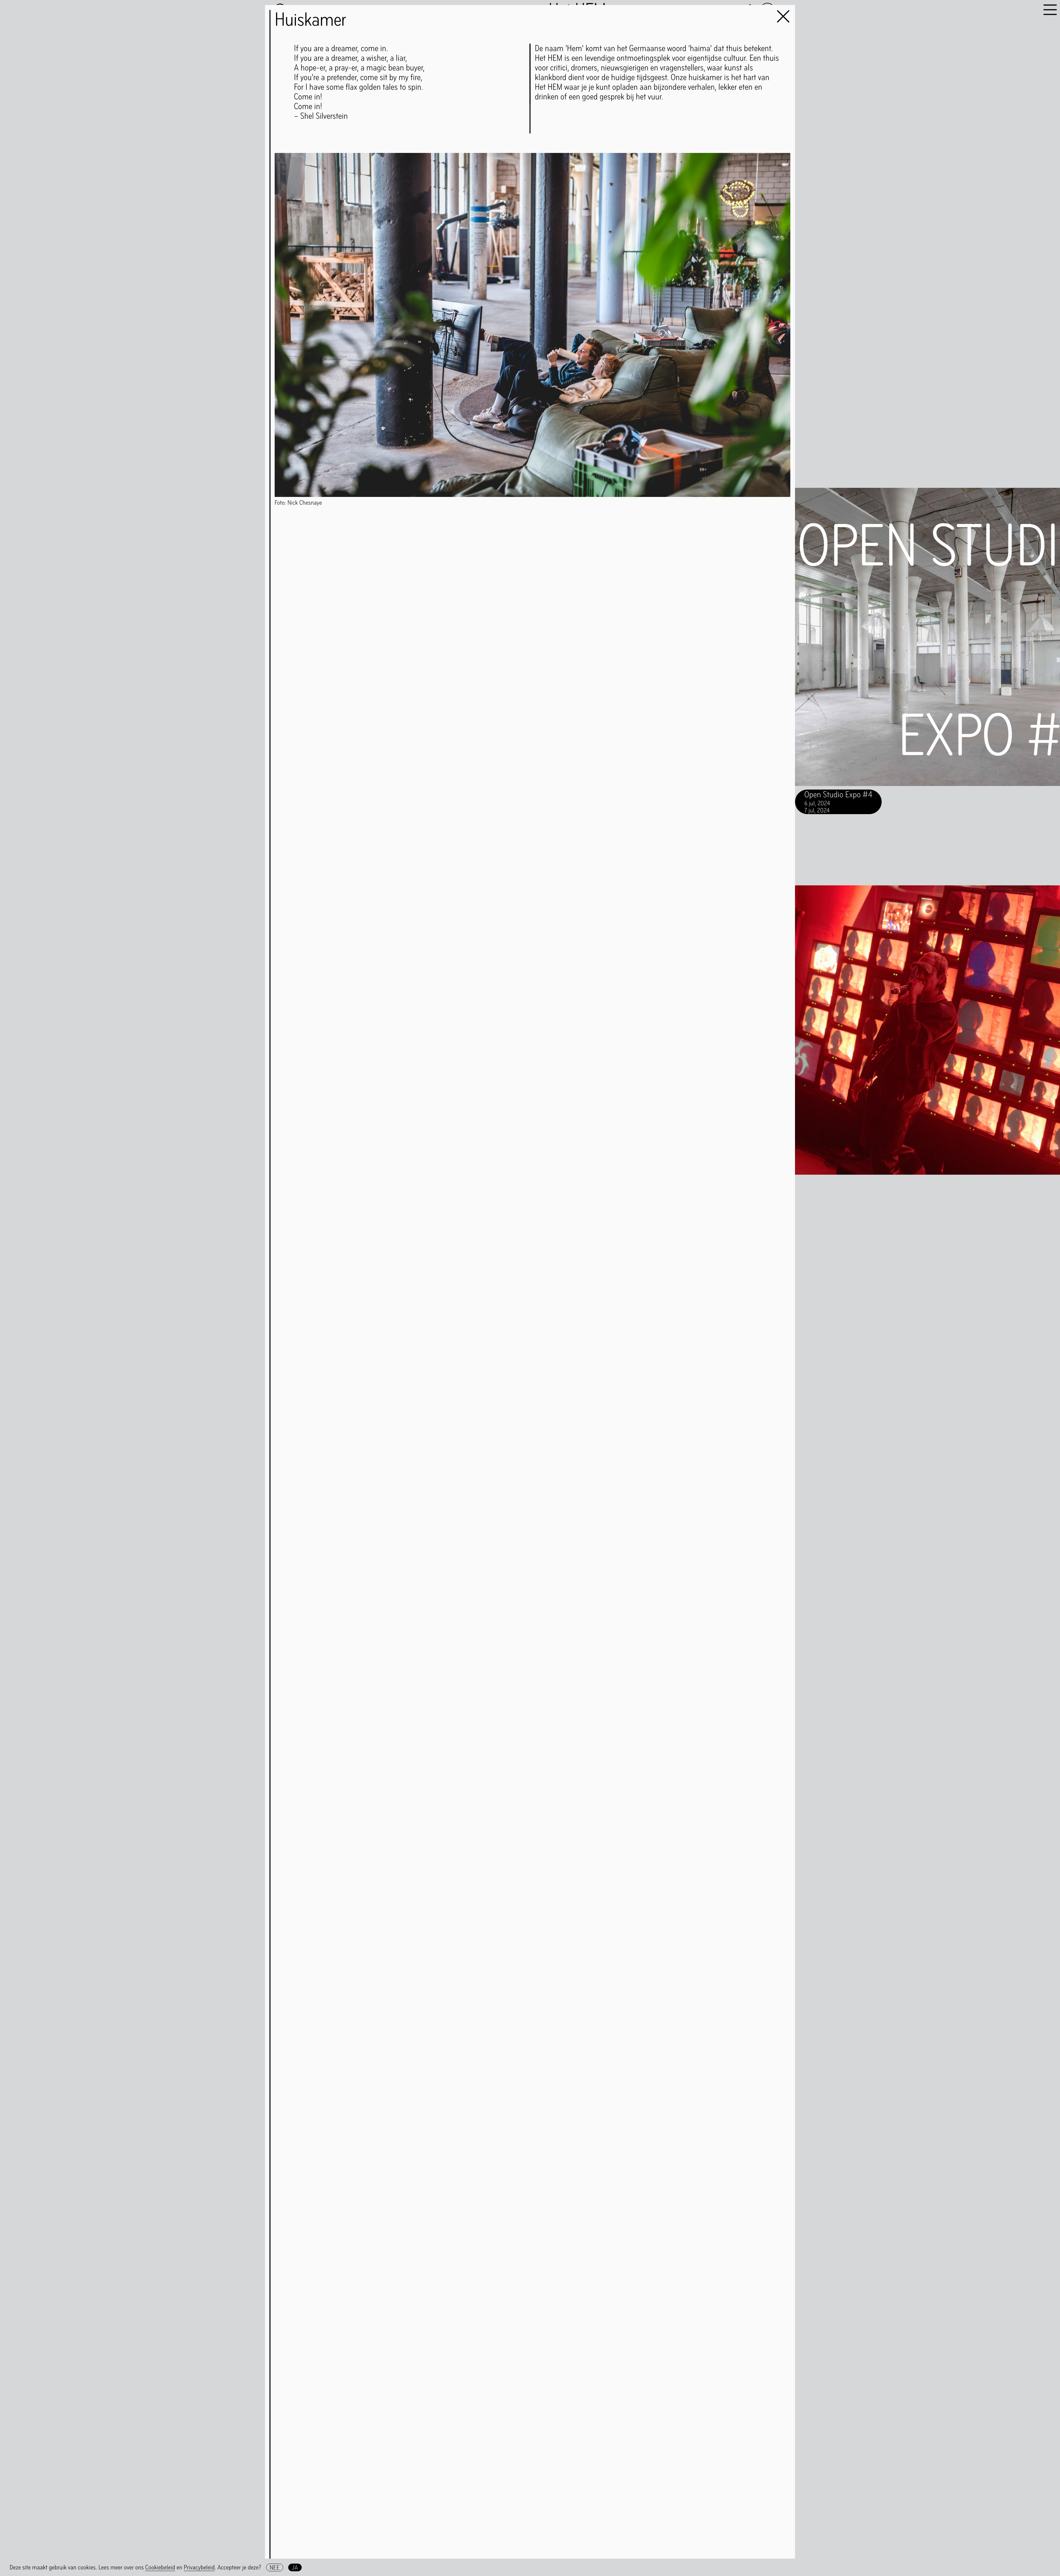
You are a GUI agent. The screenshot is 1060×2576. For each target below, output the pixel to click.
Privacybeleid (199, 2567)
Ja (295, 2567)
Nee (275, 2567)
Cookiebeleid (160, 2567)
